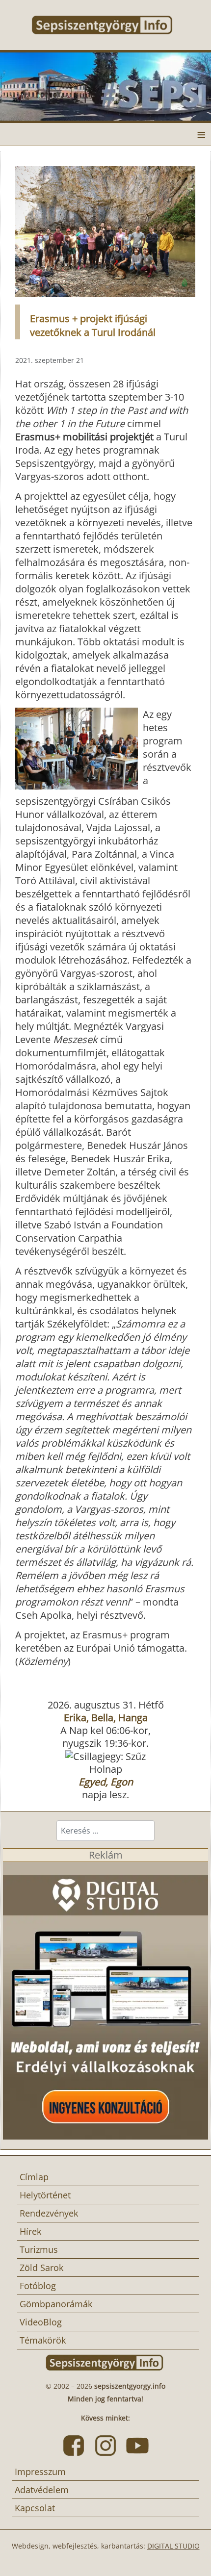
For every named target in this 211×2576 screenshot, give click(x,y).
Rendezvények (49, 2213)
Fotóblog (38, 2286)
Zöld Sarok (41, 2268)
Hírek (30, 2231)
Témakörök (43, 2340)
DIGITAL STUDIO (173, 2546)
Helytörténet (45, 2195)
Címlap (34, 2177)
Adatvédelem (42, 2490)
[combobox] (105, 1831)
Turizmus (39, 2249)
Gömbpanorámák (56, 2304)
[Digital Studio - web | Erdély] (105, 2000)
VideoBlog (41, 2322)
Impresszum (40, 2472)
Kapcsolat (35, 2508)
